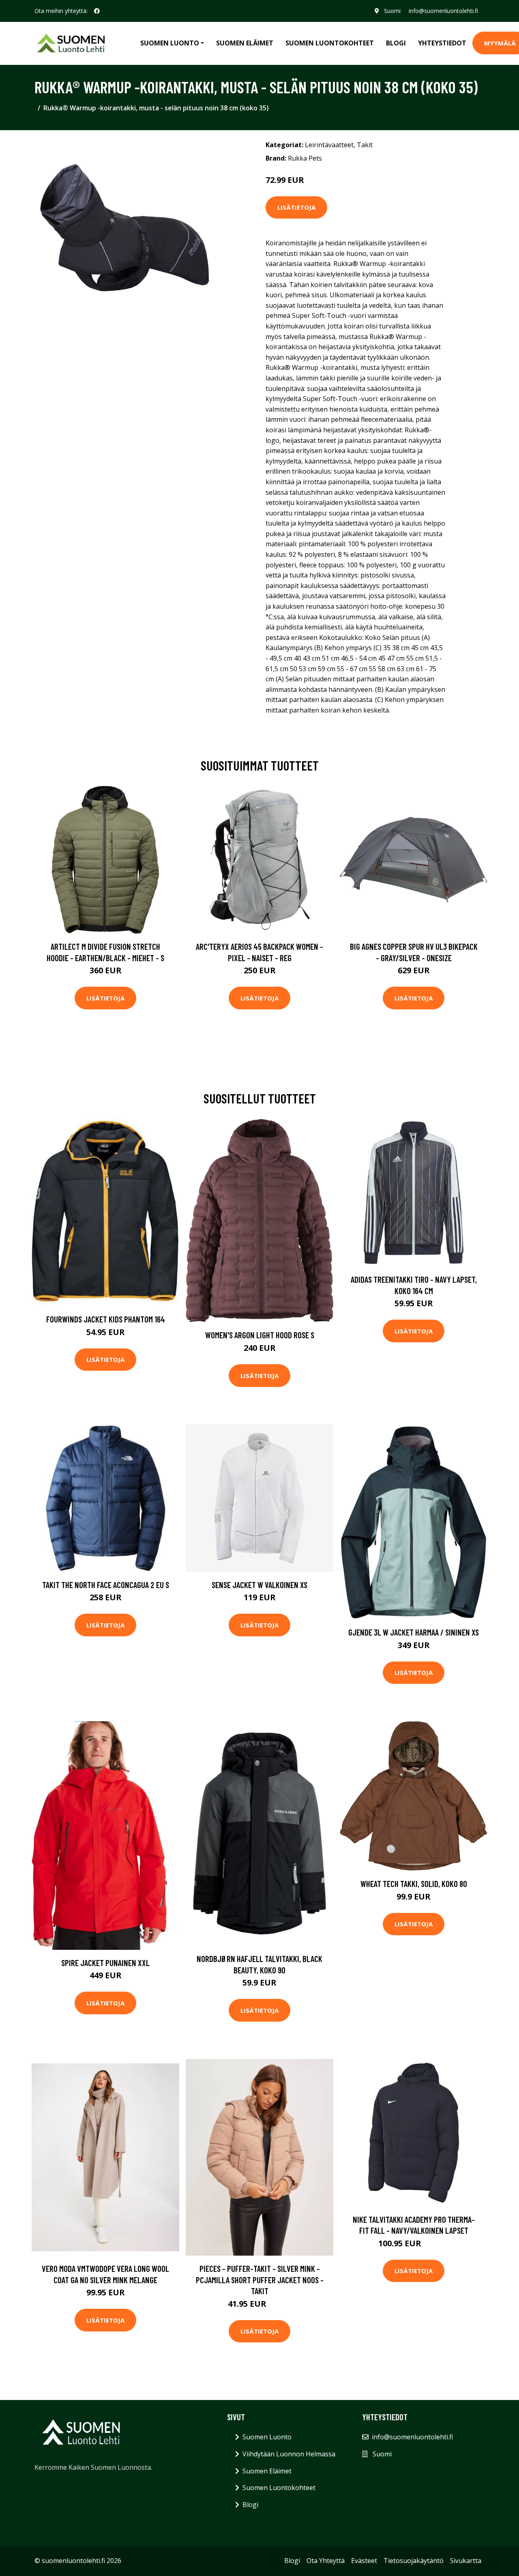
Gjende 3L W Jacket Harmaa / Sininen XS (414, 1632)
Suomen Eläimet (245, 43)
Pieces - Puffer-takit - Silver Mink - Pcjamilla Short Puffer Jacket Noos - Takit (260, 2280)
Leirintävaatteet (329, 145)
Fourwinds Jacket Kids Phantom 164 (106, 1319)
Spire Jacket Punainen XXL (105, 1963)
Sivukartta (466, 2561)
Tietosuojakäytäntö (414, 2561)
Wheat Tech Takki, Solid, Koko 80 (414, 1884)
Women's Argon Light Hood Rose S (260, 1335)
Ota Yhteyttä (326, 2561)
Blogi (396, 43)
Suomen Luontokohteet (330, 43)
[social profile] (97, 11)
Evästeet (364, 2561)
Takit (365, 145)
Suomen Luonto (267, 2437)
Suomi (392, 11)
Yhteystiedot (442, 43)
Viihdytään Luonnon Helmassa (289, 2454)
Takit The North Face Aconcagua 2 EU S (106, 1585)
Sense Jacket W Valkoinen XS (259, 1585)
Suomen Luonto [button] (170, 43)
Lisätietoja (296, 207)
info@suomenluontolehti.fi (443, 11)
